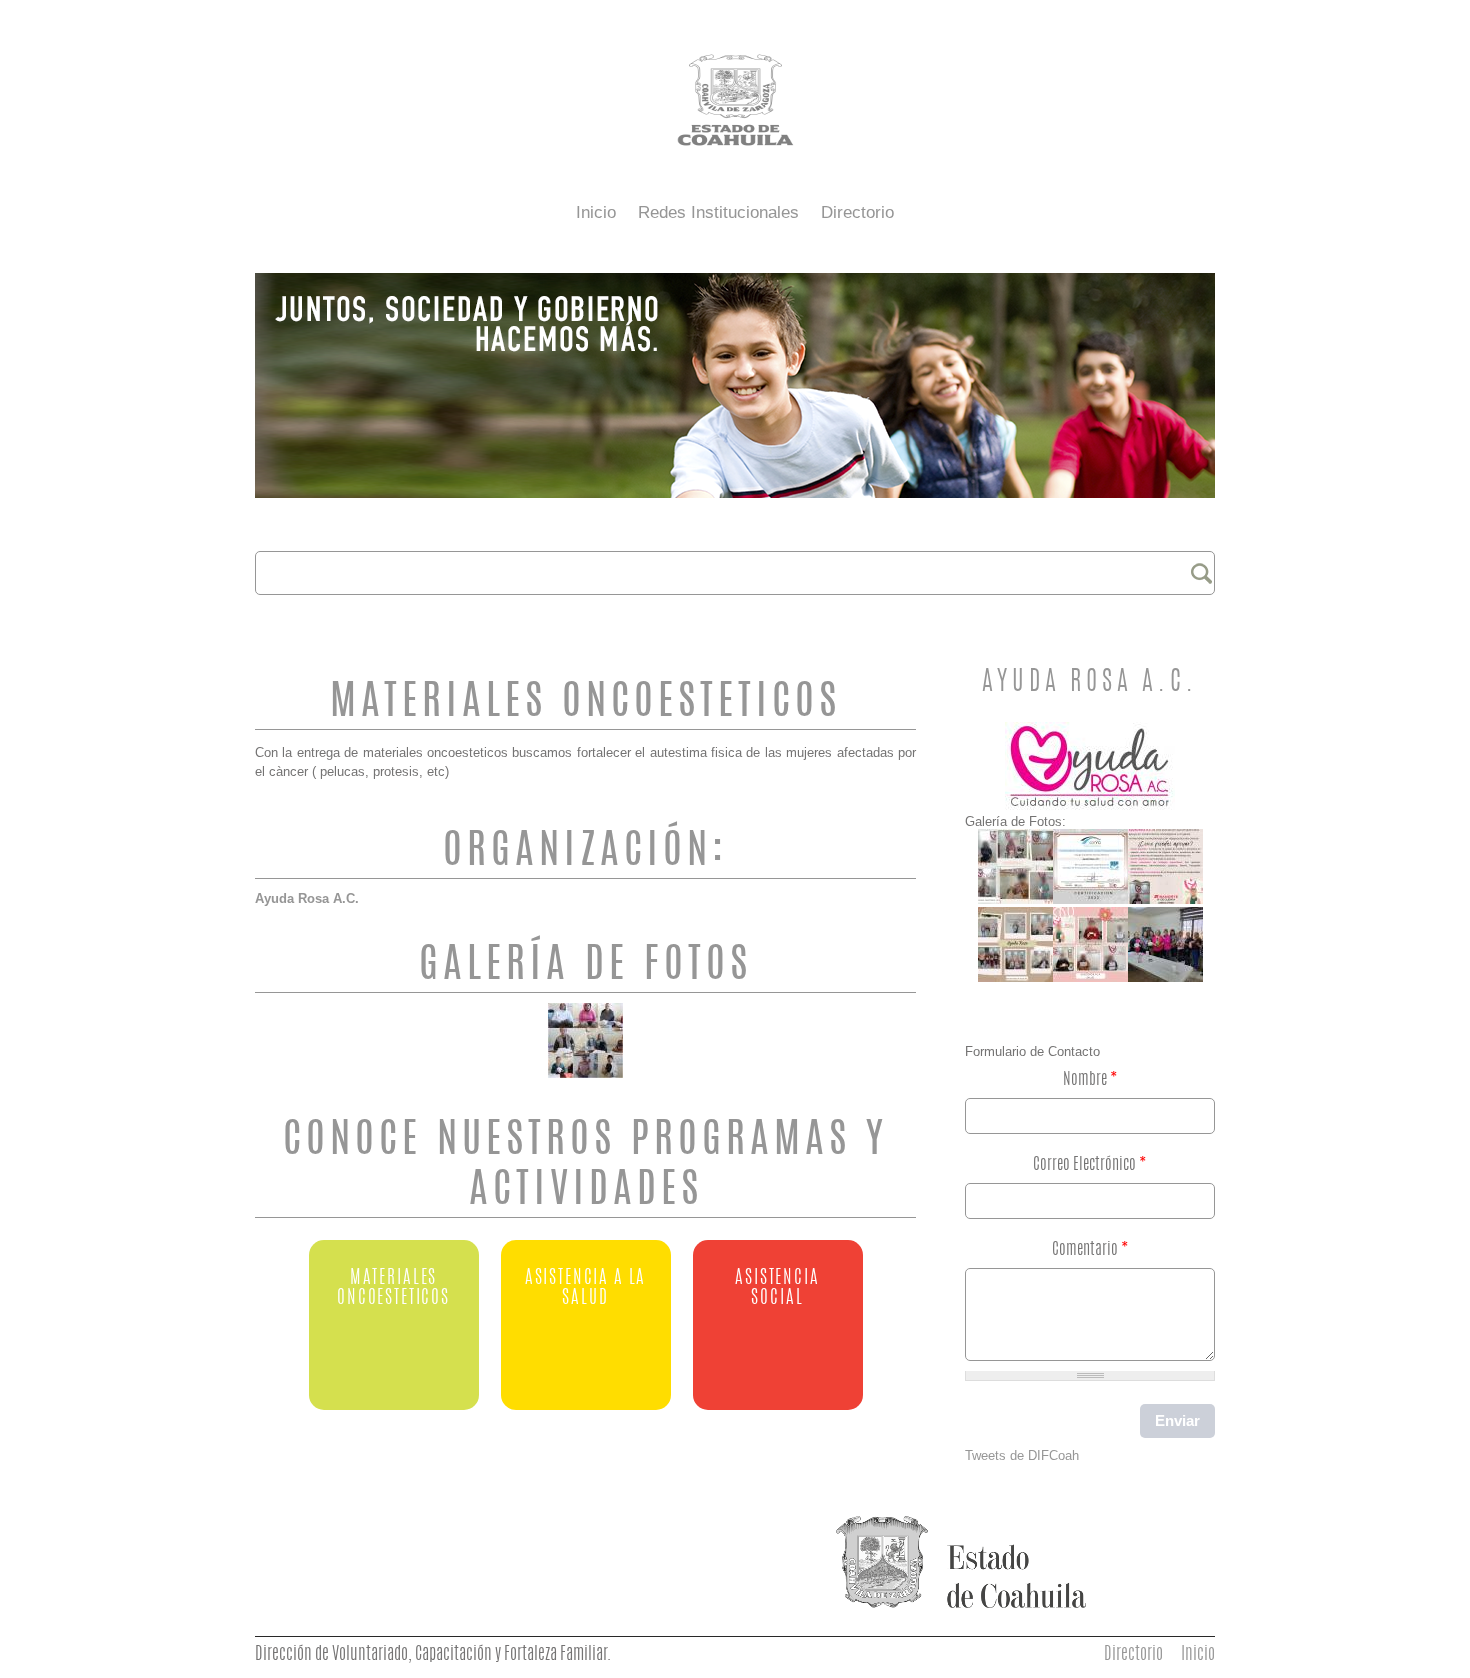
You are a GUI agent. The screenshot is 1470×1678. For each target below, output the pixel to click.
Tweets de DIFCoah (1022, 1455)
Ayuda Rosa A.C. (307, 898)
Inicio (596, 212)
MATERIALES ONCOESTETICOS (393, 1288)
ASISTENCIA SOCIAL (777, 1288)
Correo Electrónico (1090, 1165)
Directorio (857, 212)
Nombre (1090, 1080)
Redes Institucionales (718, 212)
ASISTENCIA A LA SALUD (586, 1288)
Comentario (1090, 1250)
